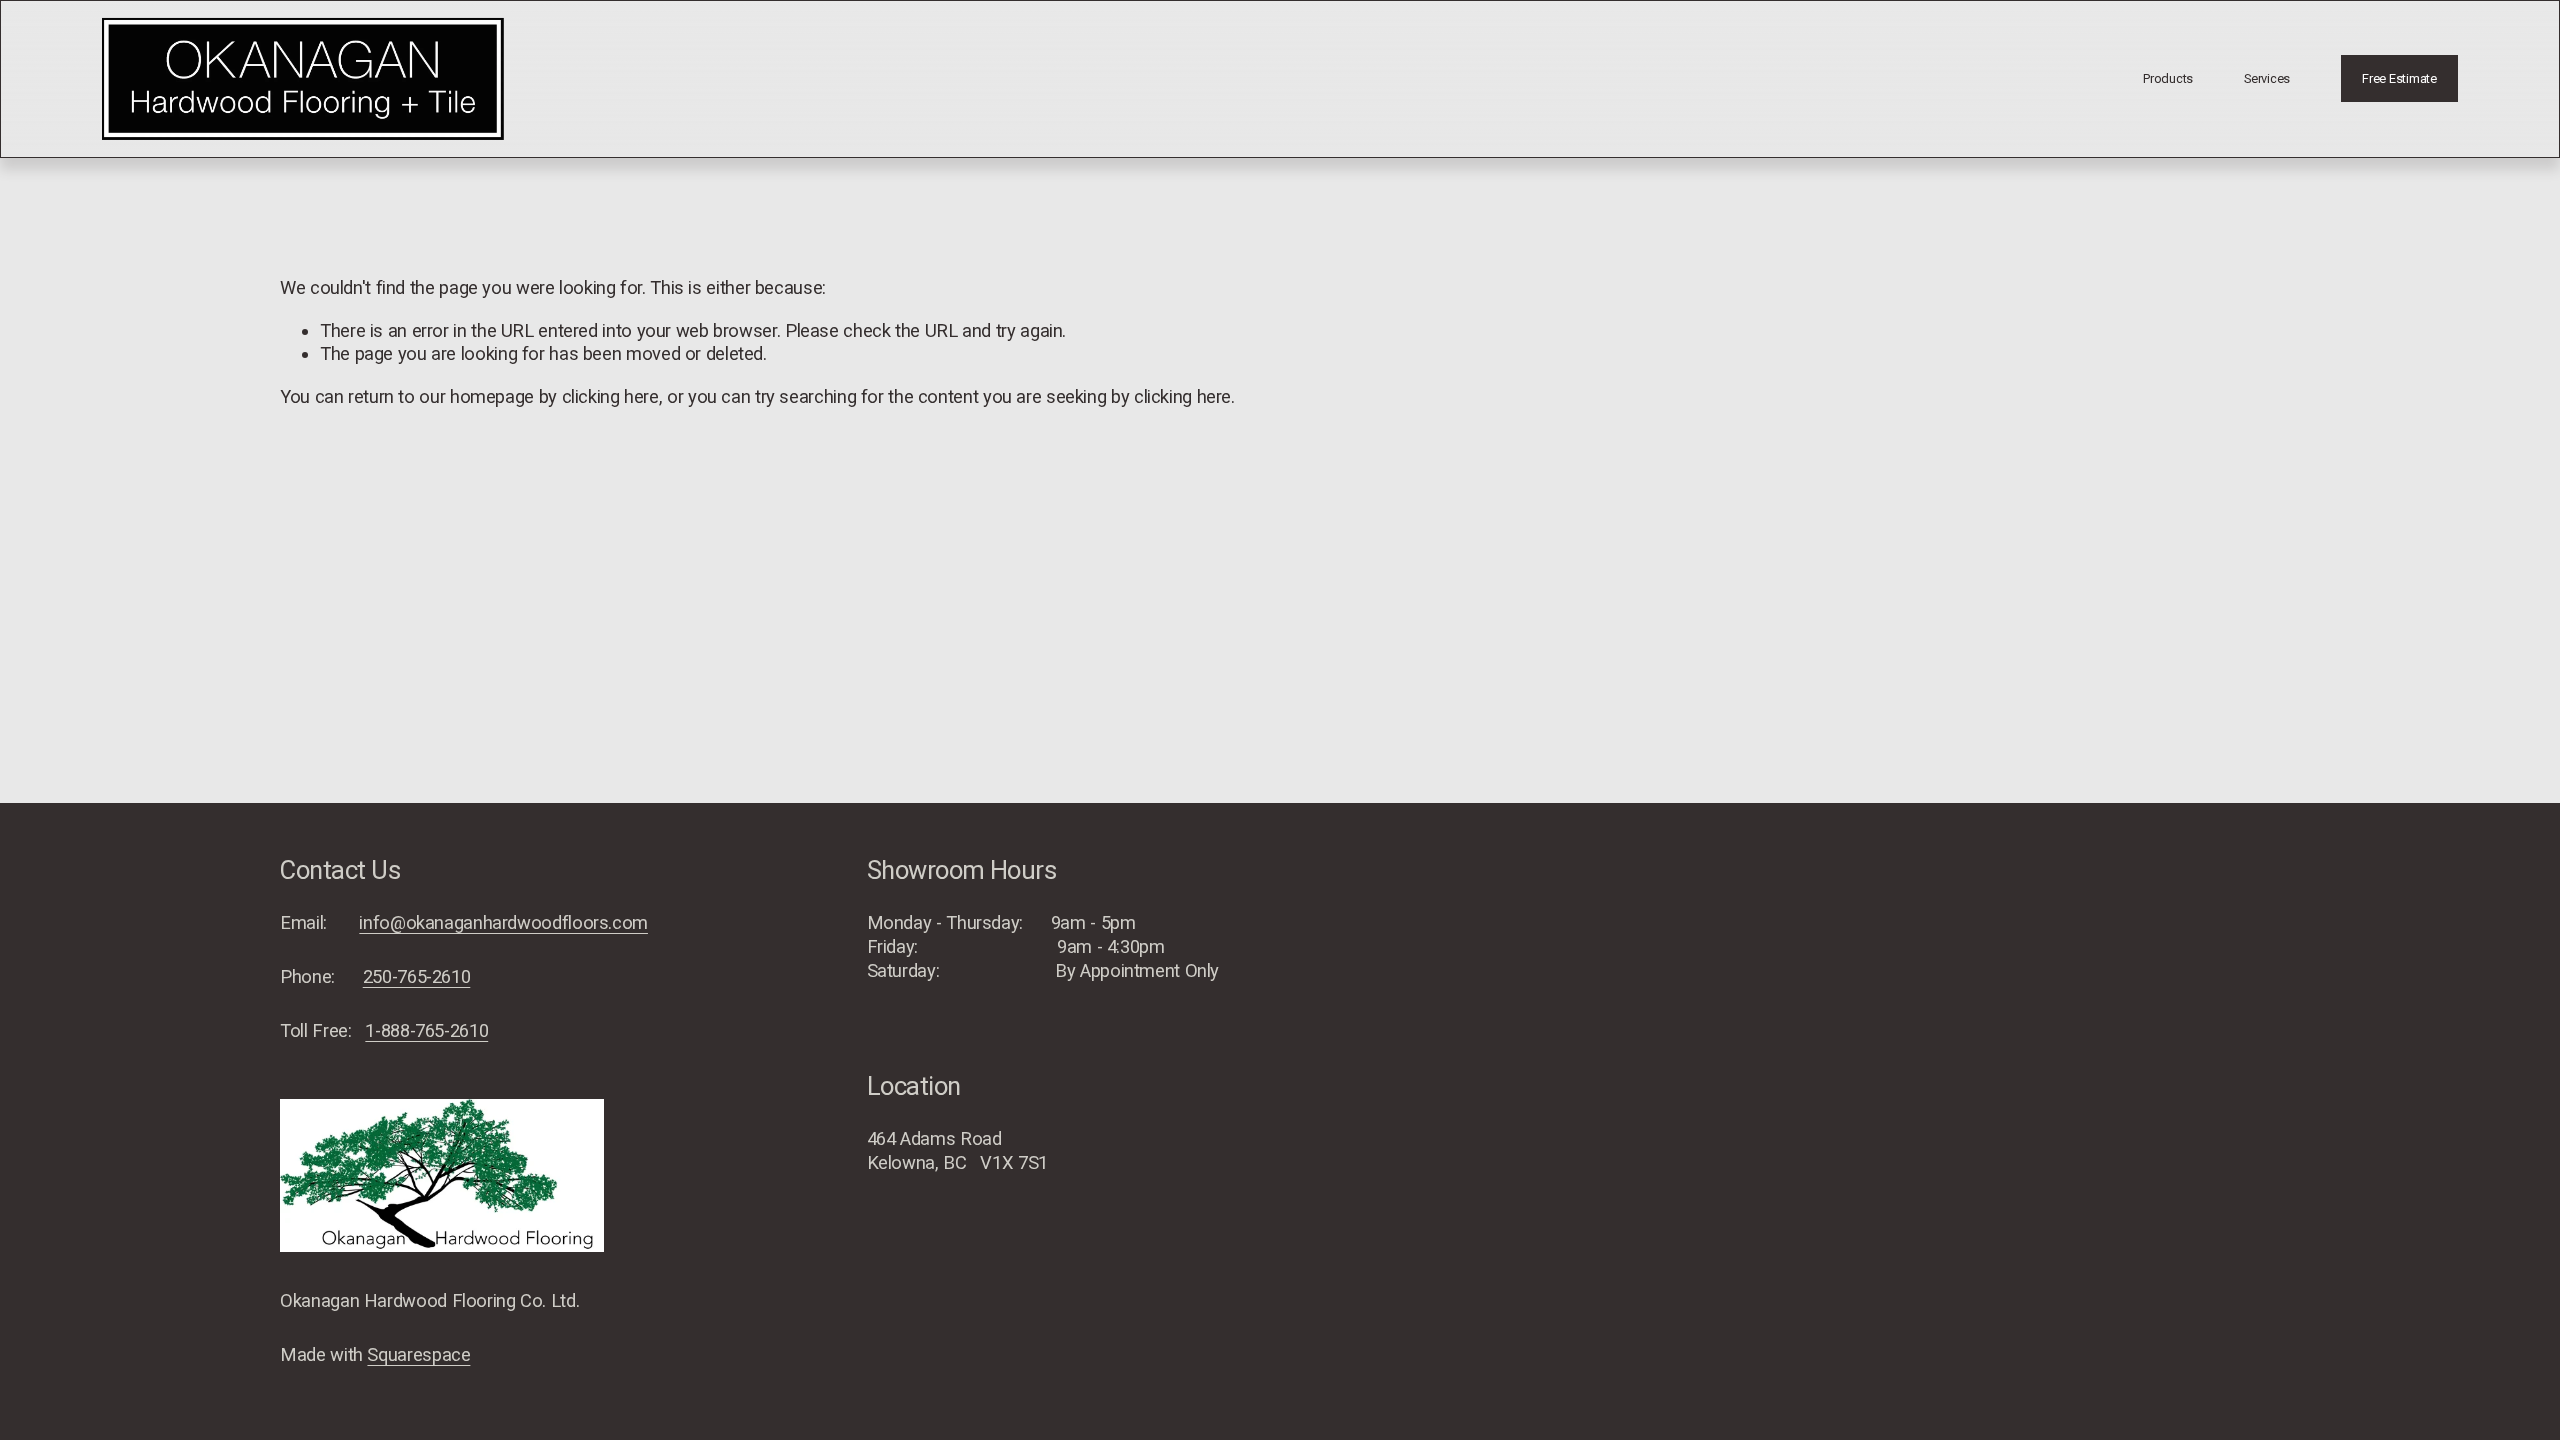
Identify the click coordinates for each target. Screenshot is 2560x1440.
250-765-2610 (417, 976)
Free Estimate (2399, 78)
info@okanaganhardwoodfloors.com (503, 922)
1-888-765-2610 (426, 1030)
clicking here (610, 396)
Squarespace (418, 1354)
